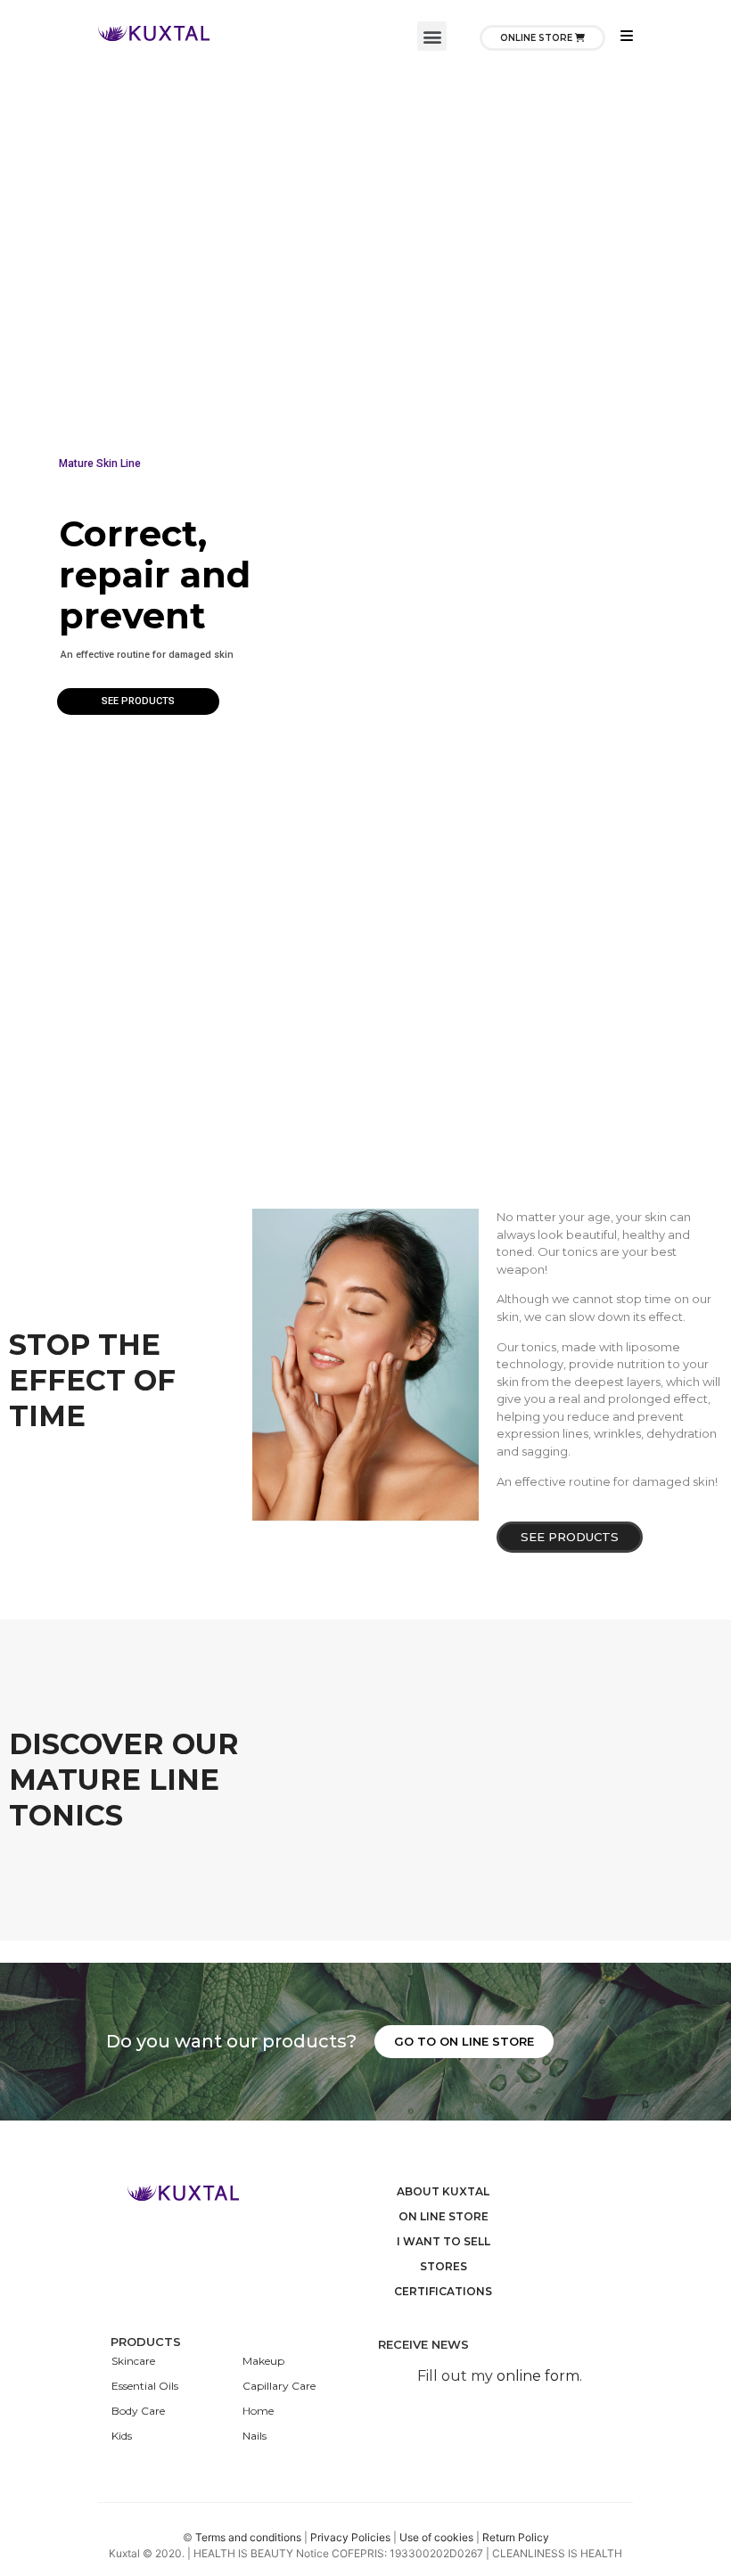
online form (538, 2376)
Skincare (133, 2361)
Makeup (263, 2361)
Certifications (443, 2291)
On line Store (444, 2216)
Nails (255, 2436)
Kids (122, 2436)
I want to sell (444, 2241)
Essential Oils (145, 2386)
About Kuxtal (443, 2191)
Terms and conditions (250, 2537)
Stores (444, 2266)
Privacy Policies (350, 2537)
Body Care (138, 2411)
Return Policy (516, 2537)
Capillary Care (279, 2386)
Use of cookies (438, 2537)
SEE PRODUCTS (138, 701)
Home (258, 2411)
